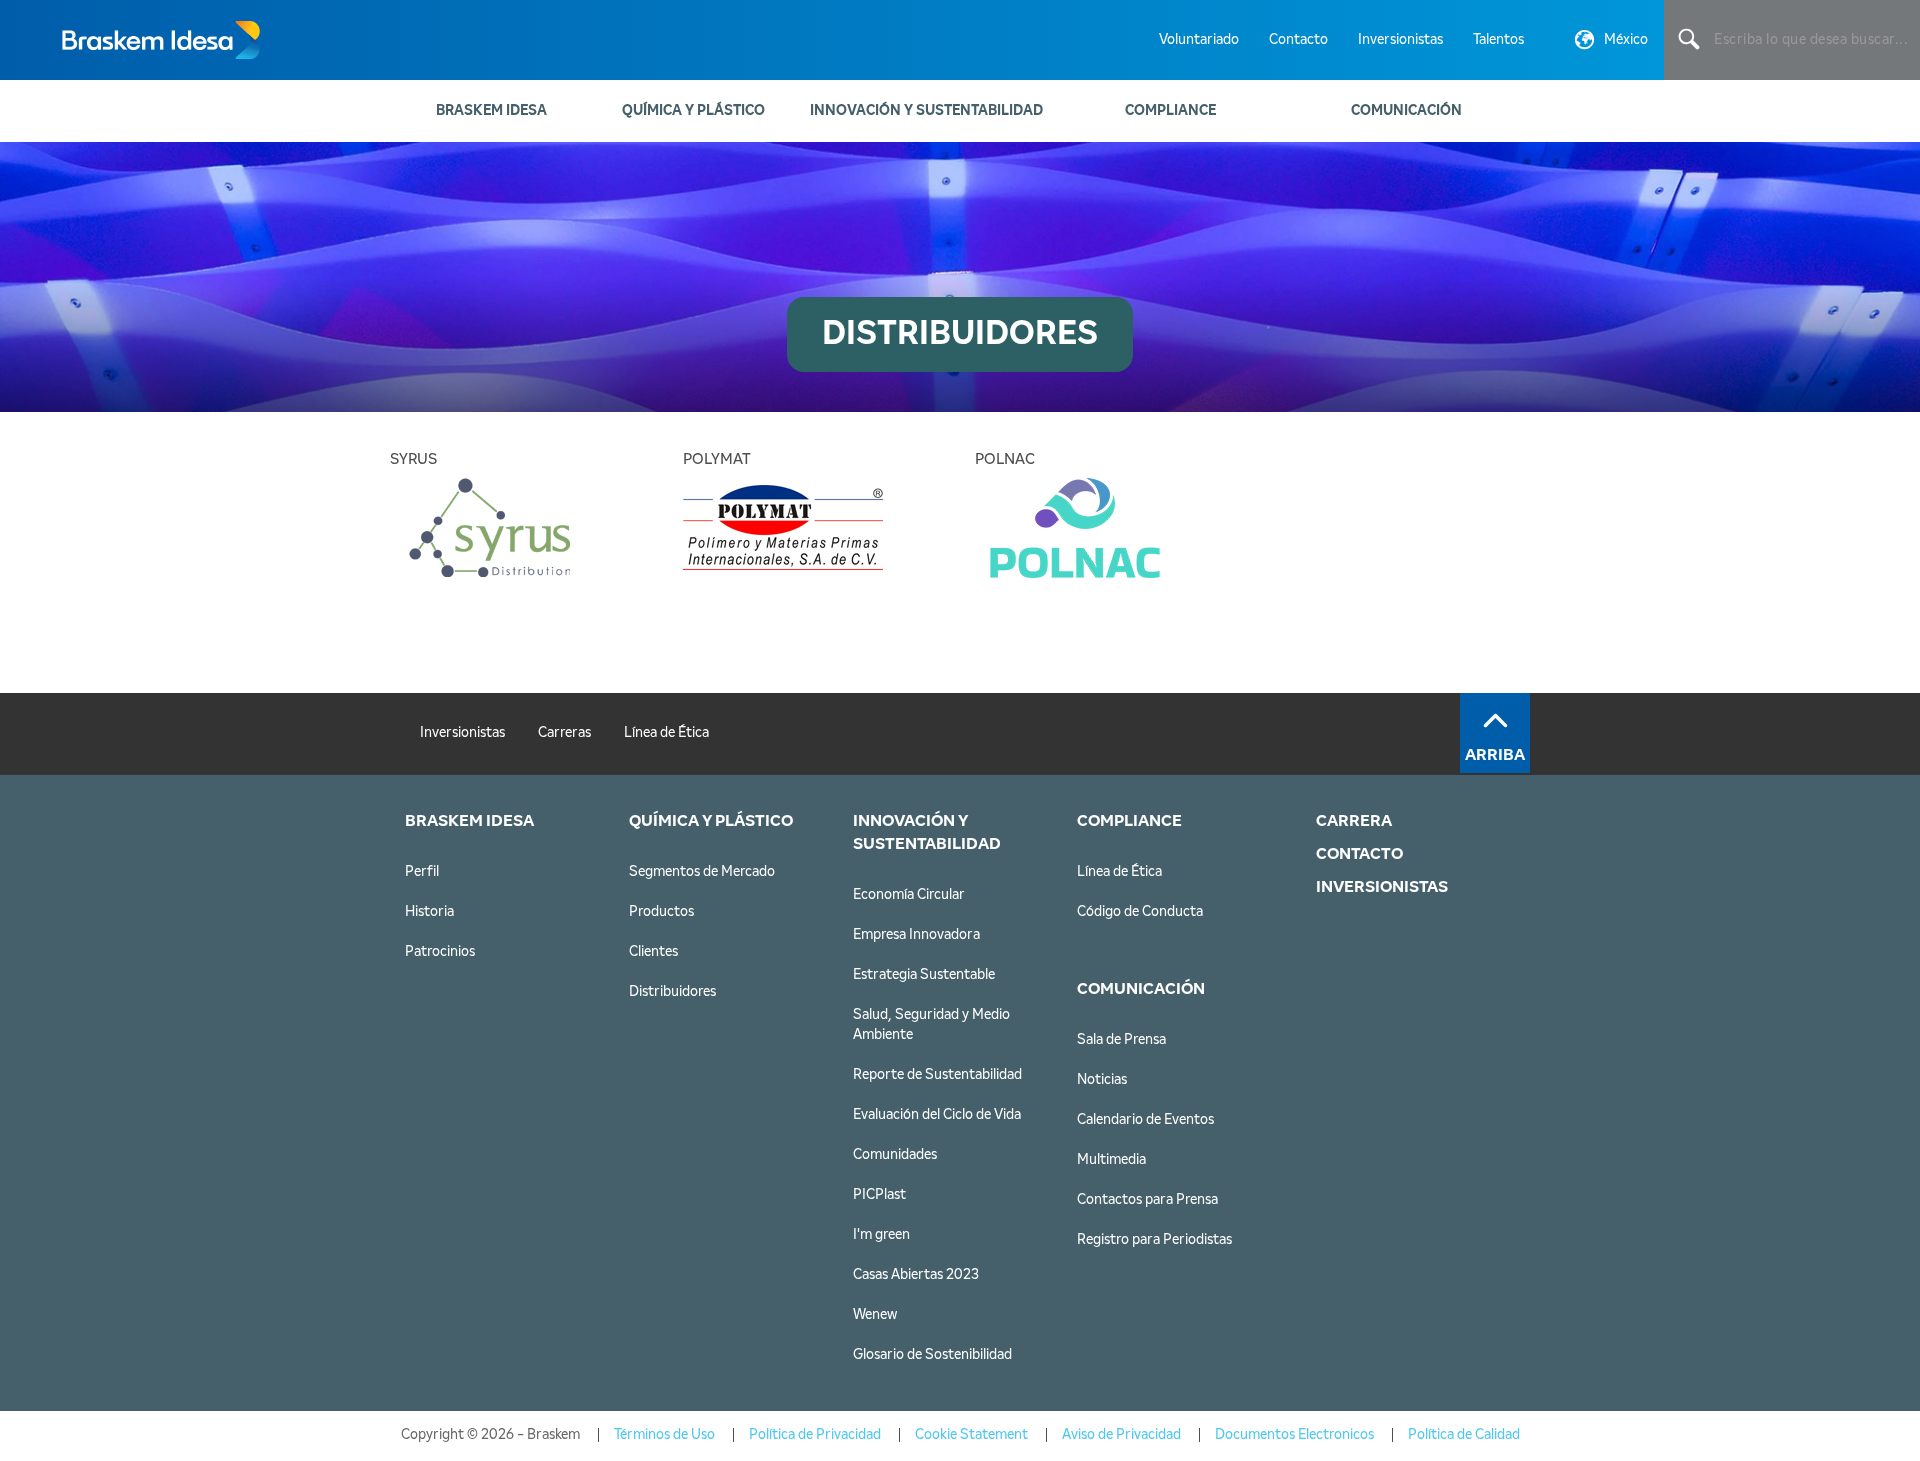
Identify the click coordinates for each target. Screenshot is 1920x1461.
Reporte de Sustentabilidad (937, 1075)
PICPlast (879, 1195)
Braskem (160, 40)
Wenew (875, 1315)
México (1626, 40)
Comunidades (895, 1155)
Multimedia (1111, 1160)
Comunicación (1406, 111)
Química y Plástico (693, 111)
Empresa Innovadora (916, 935)
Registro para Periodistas (1154, 1240)
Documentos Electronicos (1294, 1435)
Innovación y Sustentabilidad (926, 111)
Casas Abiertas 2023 (916, 1275)
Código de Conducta (1140, 912)
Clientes (653, 952)
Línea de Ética (666, 733)
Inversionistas (1400, 40)
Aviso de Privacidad (1121, 1435)
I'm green (881, 1235)
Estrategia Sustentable (924, 975)
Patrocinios (440, 952)
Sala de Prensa (1121, 1040)
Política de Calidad (1464, 1435)
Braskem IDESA (491, 111)
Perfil (422, 872)
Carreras (564, 733)
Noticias (1102, 1080)
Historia (429, 912)
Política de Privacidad (815, 1435)
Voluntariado (1199, 40)
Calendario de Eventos (1145, 1120)
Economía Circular (909, 895)
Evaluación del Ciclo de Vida (937, 1115)
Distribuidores (672, 992)
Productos (661, 912)
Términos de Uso (664, 1435)
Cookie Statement (971, 1435)
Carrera (1354, 821)
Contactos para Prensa (1147, 1200)
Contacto (1298, 40)
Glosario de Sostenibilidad (932, 1355)
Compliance (1170, 111)
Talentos (1498, 40)
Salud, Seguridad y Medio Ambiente (931, 1025)
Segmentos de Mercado (702, 872)
